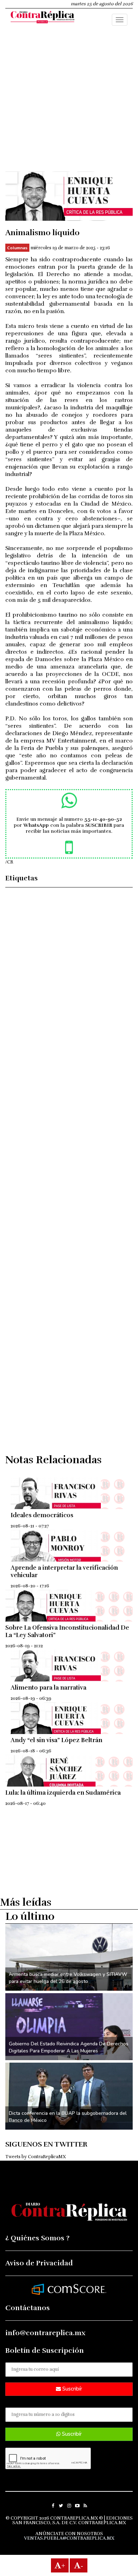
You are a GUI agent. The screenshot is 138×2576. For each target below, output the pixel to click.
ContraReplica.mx (102, 2523)
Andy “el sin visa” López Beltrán (56, 1740)
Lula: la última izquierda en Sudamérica (63, 1793)
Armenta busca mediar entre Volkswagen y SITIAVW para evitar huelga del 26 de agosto (68, 1978)
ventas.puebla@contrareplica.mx (69, 2538)
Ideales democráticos (42, 1515)
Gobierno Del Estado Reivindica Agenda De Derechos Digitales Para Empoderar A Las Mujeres (69, 2047)
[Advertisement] (69, 103)
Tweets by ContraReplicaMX (36, 2157)
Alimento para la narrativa (48, 1688)
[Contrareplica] (42, 18)
